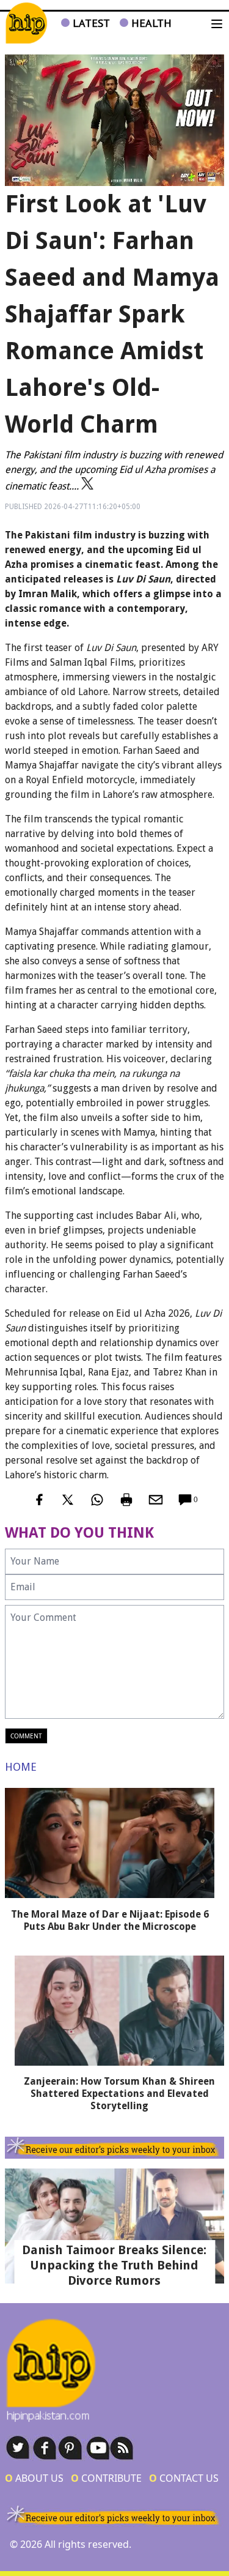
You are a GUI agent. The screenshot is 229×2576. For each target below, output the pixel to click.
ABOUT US (34, 2478)
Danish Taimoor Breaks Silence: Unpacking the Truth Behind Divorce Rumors (114, 2265)
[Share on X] (68, 1500)
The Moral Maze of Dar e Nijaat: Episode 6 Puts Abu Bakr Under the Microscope (110, 1920)
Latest (90, 23)
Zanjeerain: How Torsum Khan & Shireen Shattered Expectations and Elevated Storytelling (119, 2094)
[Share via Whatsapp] (97, 1500)
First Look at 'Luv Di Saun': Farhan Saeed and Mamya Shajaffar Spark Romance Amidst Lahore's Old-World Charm (112, 314)
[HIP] (26, 23)
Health (150, 23)
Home (21, 1767)
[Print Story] (126, 1500)
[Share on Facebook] (38, 1500)
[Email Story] (156, 1500)
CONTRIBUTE (106, 2478)
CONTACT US (184, 2478)
